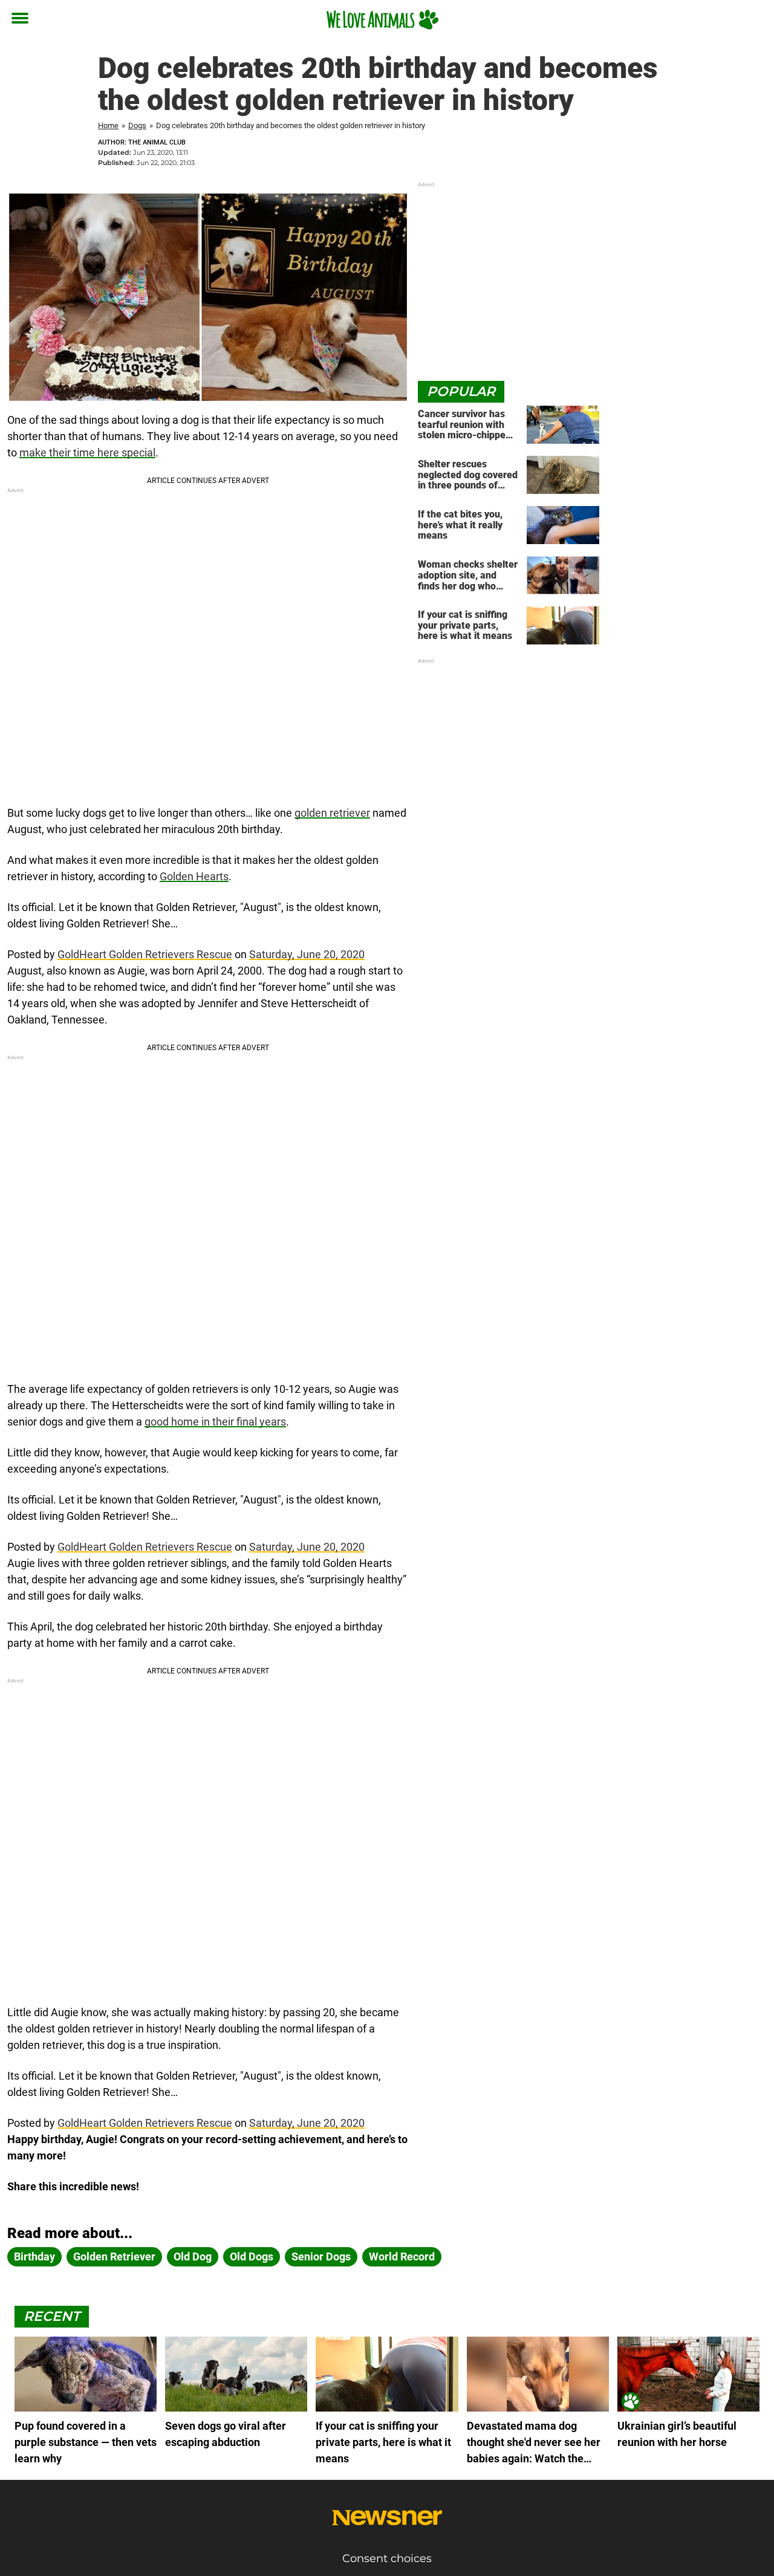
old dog (193, 2256)
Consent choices (387, 2558)
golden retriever (332, 813)
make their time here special (87, 453)
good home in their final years (215, 1422)
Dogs (137, 125)
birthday (34, 2256)
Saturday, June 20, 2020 (307, 954)
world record (402, 2256)
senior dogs (321, 2256)
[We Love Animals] (382, 19)
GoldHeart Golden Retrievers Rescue (145, 954)
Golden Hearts (194, 876)
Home (108, 125)
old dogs (252, 2256)
